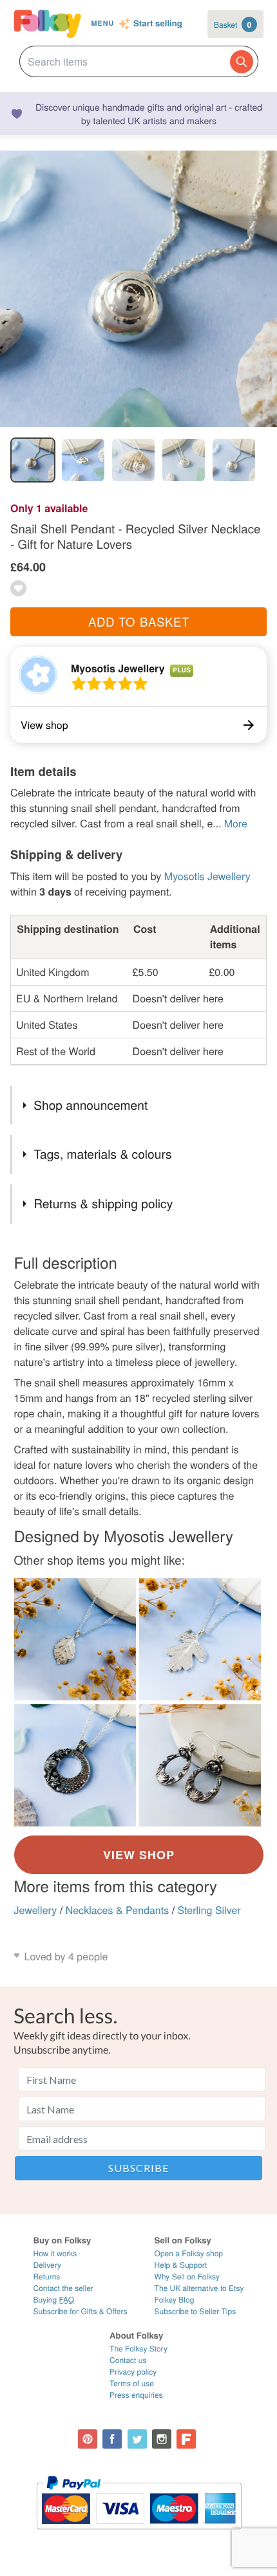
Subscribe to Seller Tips (196, 2311)
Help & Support (181, 2265)
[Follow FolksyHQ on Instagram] (162, 2439)
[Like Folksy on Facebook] (112, 2439)
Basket (233, 24)
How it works (55, 2253)
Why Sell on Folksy (187, 2277)
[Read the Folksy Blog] (186, 2439)
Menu (102, 23)
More (236, 823)
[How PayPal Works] (139, 2535)
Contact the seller (63, 2288)
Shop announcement (91, 1105)
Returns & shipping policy (103, 1203)
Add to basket (139, 621)
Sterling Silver (209, 1910)
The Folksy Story (138, 2349)
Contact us (128, 2360)
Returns (47, 2277)
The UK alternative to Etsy (199, 2288)
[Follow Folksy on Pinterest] (88, 2439)
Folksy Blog (175, 2300)
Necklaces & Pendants (118, 1910)
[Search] (242, 62)
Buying (54, 2300)
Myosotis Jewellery (118, 668)
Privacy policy (133, 2372)
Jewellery (36, 1910)
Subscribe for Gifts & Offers (81, 2311)
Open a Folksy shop (189, 2253)
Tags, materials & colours (102, 1154)
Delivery (47, 2265)
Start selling (158, 24)
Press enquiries (136, 2395)
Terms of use (132, 2383)
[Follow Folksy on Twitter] (137, 2439)
